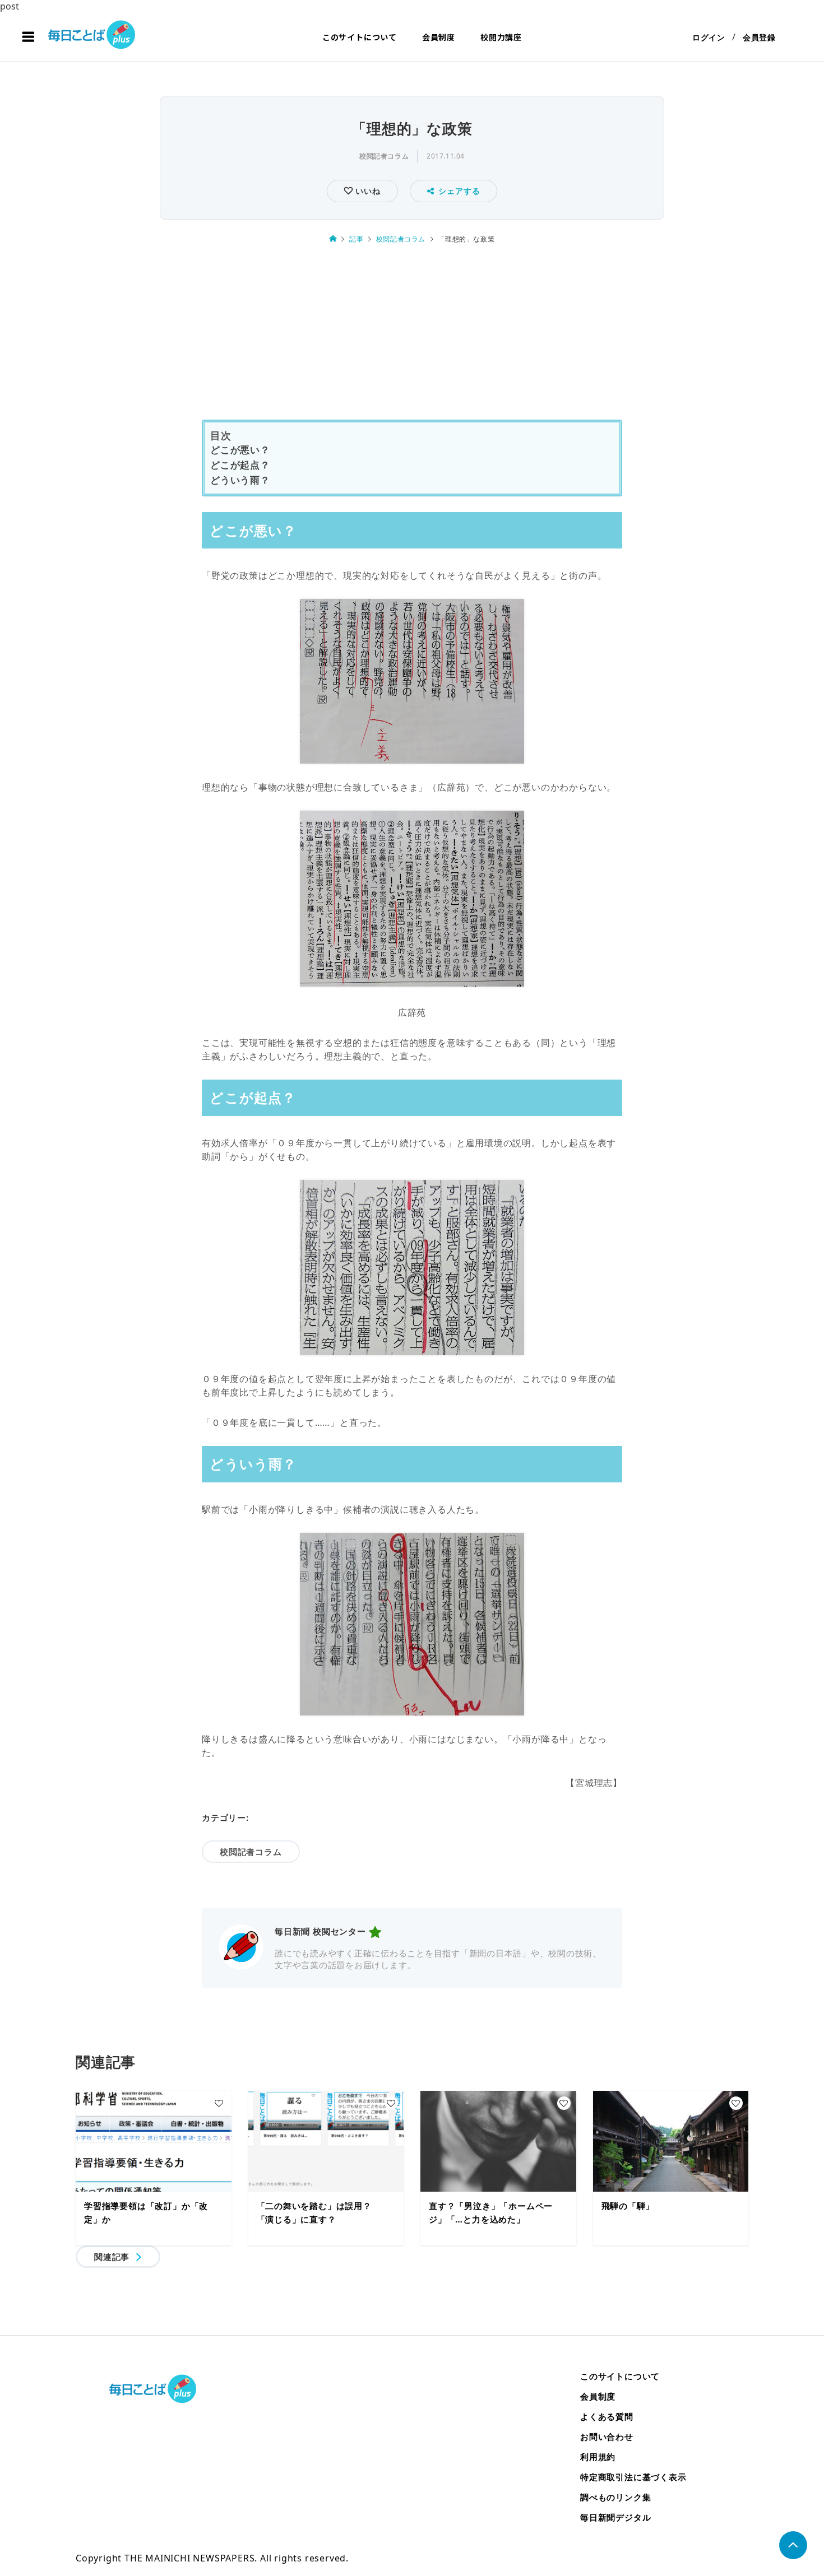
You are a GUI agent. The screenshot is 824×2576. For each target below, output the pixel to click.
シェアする (459, 191)
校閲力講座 (501, 37)
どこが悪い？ (240, 450)
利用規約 (598, 2457)
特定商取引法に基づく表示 (633, 2477)
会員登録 (759, 37)
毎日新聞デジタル (615, 2517)
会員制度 (439, 37)
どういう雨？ (240, 480)
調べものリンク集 (615, 2497)
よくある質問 (607, 2416)
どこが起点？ (240, 465)
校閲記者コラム (384, 156)
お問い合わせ (607, 2436)
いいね (366, 191)
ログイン (709, 37)
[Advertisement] (412, 338)
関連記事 (112, 2257)
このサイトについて (360, 37)
